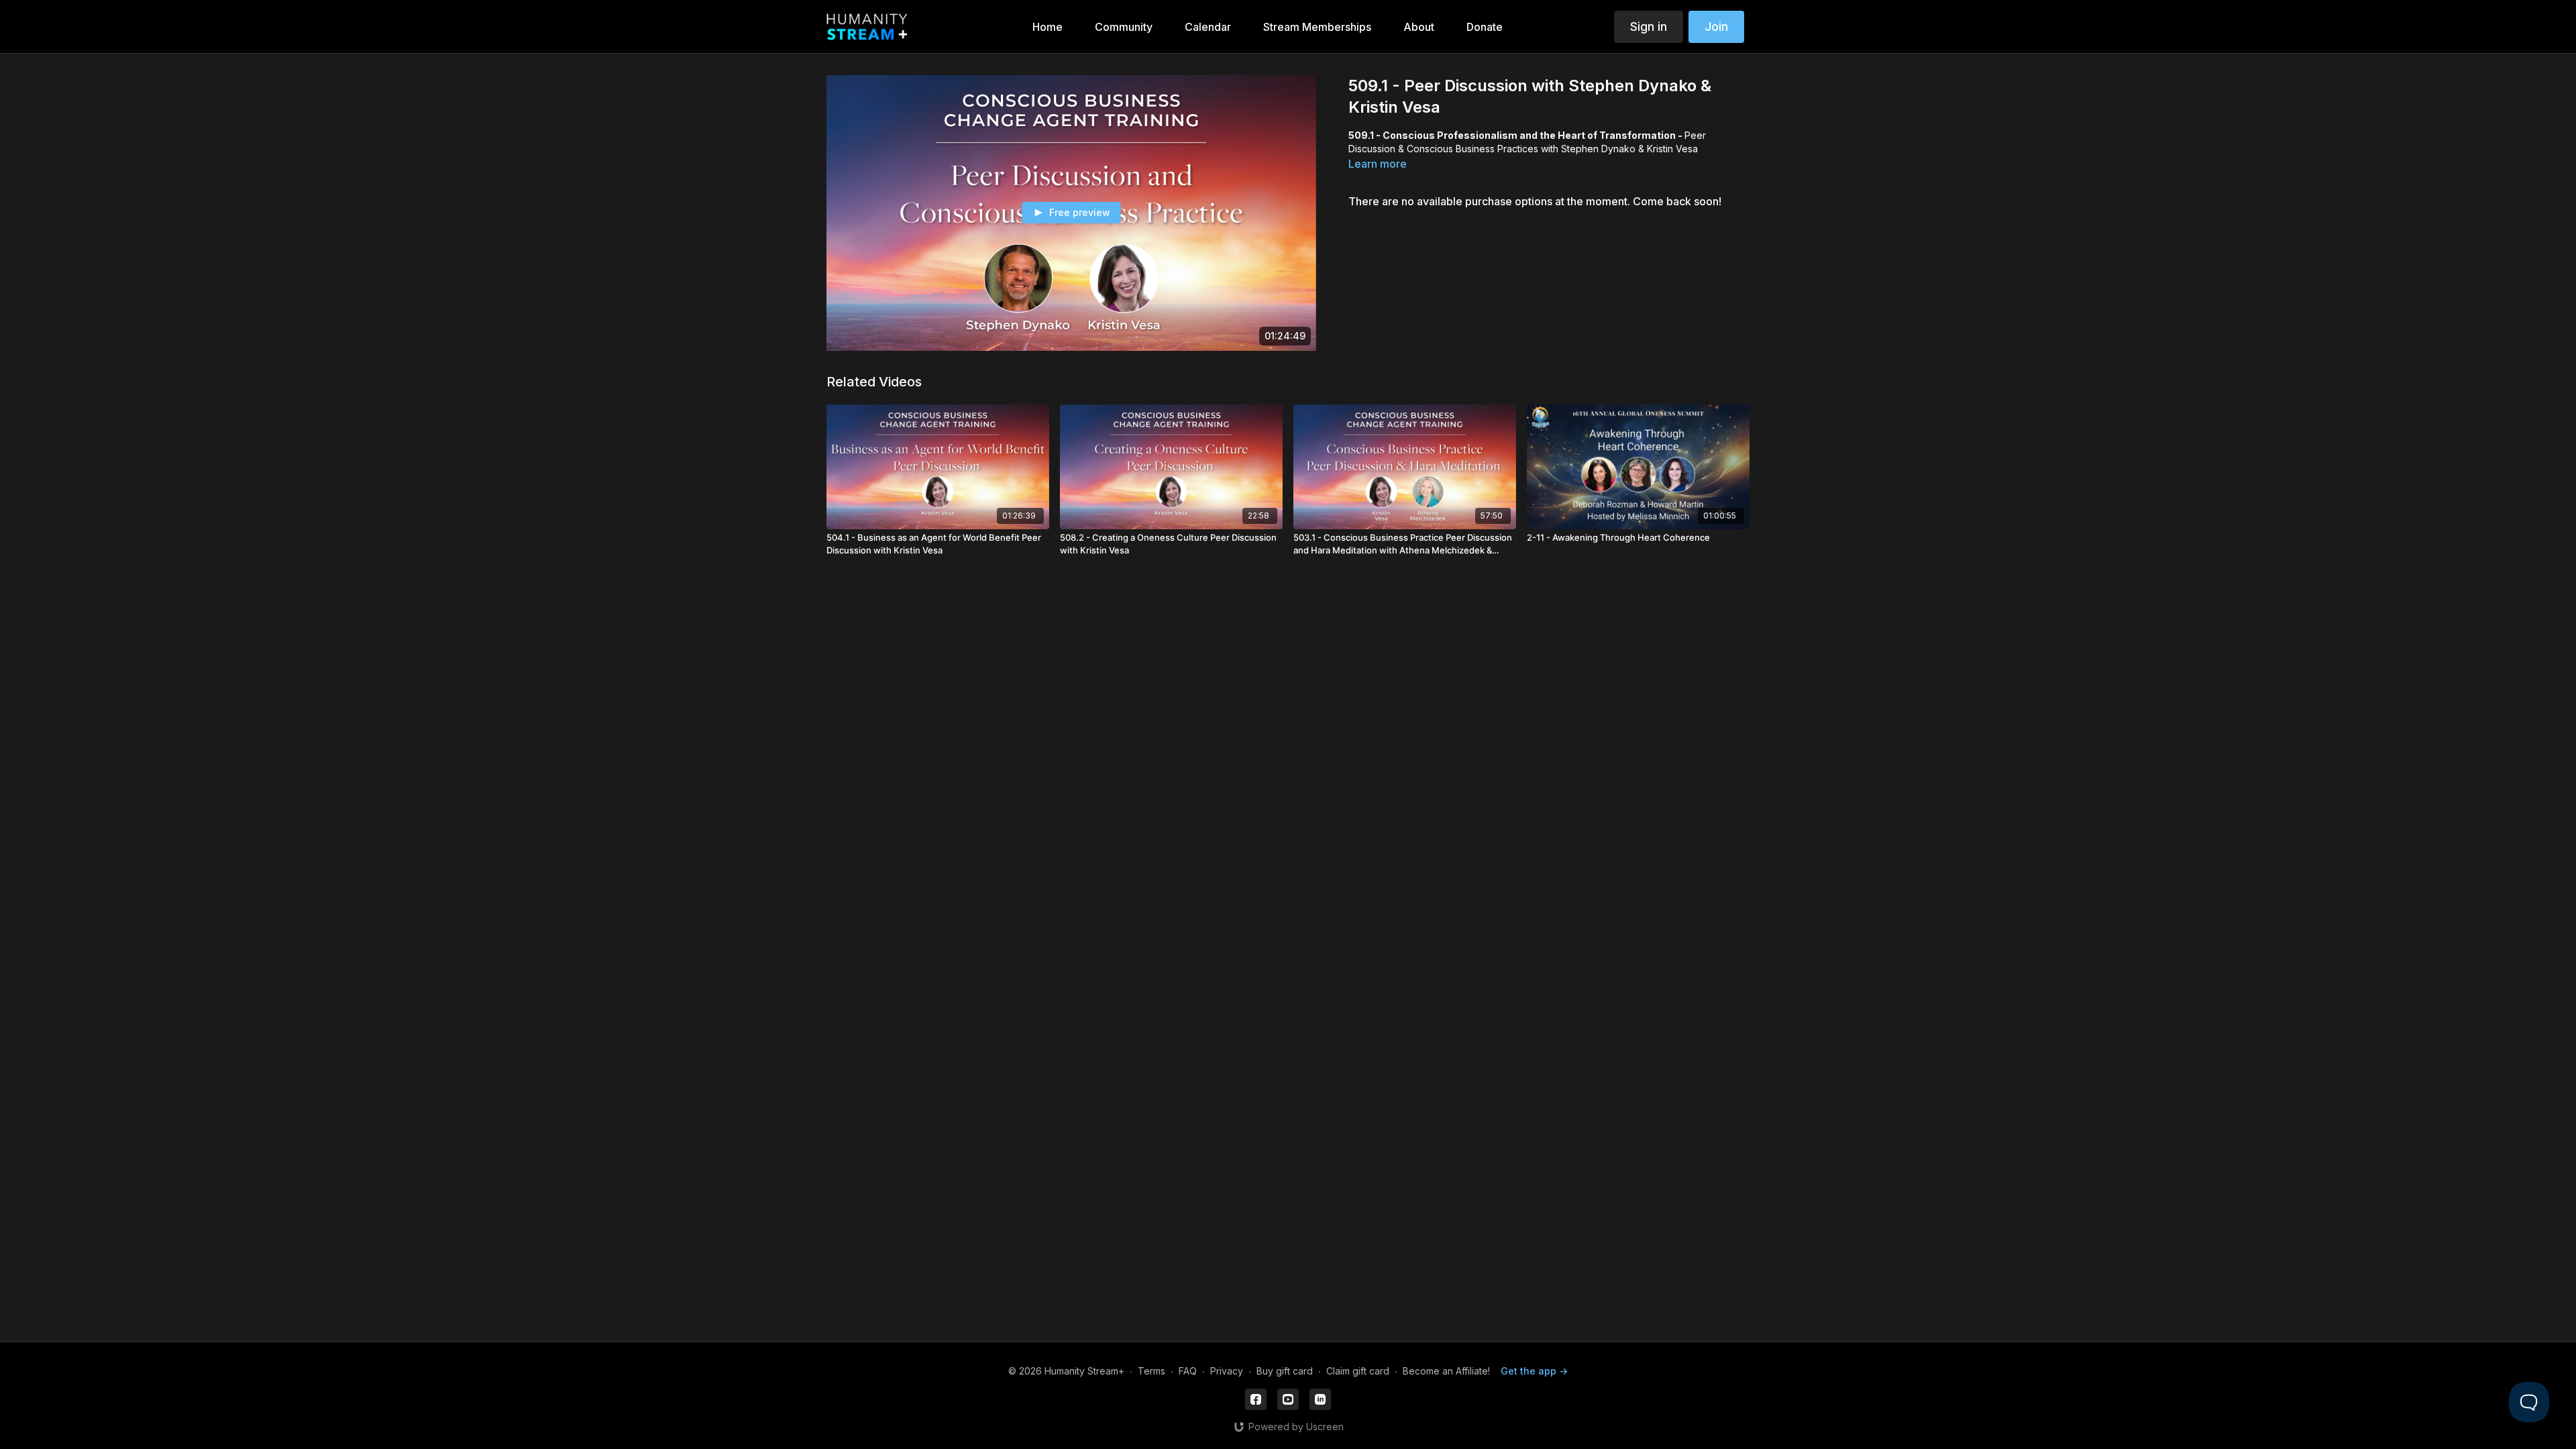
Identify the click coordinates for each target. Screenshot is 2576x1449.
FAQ (1188, 1371)
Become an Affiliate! (1446, 1371)
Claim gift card (1358, 1371)
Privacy (1227, 1371)
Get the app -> (1534, 1371)
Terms (1151, 1371)
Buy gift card (1285, 1371)
